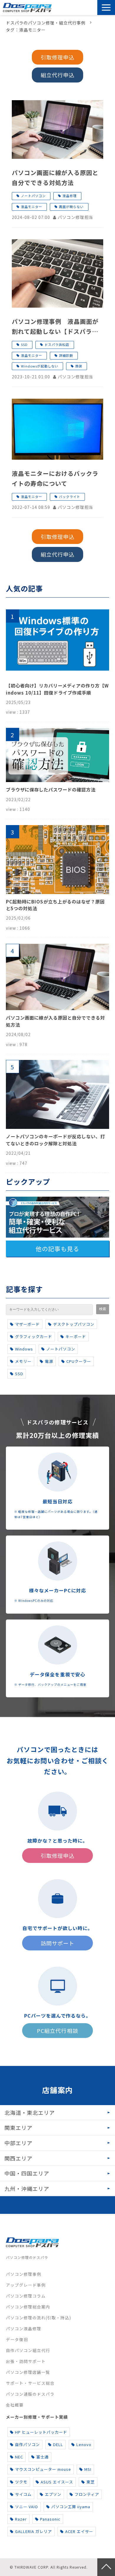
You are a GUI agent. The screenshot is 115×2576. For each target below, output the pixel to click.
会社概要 (15, 2405)
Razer (21, 2519)
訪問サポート (93, 8)
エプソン (53, 2494)
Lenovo (84, 2444)
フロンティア (87, 2494)
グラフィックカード (34, 1336)
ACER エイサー (79, 2531)
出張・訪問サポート (26, 2361)
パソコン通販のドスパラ (30, 2394)
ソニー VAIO (27, 2507)
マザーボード (27, 1324)
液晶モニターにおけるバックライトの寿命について (55, 478)
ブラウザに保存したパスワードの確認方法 (51, 789)
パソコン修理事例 (24, 2274)
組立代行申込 (57, 75)
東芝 (91, 2482)
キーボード (76, 1336)
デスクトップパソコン (74, 1324)
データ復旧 (17, 2339)
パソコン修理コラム (26, 2296)
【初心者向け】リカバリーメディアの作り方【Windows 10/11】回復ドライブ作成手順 (57, 689)
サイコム (23, 2494)
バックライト (70, 497)
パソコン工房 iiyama (71, 2507)
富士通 (42, 2457)
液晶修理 (70, 196)
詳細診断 (66, 355)
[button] (106, 8)
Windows (24, 1349)
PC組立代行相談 (57, 2031)
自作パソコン (27, 2444)
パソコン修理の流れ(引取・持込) (38, 2318)
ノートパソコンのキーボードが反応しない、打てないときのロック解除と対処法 (55, 1140)
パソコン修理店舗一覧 (28, 2372)
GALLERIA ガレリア (33, 2531)
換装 (79, 366)
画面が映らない (71, 207)
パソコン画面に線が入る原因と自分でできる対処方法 (55, 178)
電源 (49, 1361)
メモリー (23, 1361)
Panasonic (50, 2519)
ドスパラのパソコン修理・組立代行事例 (46, 23)
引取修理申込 (78, 8)
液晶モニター (32, 207)
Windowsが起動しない (40, 366)
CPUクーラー (79, 1361)
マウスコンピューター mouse (43, 2469)
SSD (24, 344)
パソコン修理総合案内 (28, 2307)
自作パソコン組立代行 (28, 2350)
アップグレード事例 (26, 2285)
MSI (88, 2469)
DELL (58, 2444)
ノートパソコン (33, 196)
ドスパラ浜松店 (57, 344)
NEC (19, 2457)
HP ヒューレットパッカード (41, 2432)
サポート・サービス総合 (30, 2383)
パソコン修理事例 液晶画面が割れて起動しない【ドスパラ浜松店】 (55, 327)
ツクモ (21, 2482)
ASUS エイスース (57, 2482)
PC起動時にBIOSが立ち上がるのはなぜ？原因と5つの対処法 (55, 905)
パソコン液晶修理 (24, 2328)
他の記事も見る (57, 1249)
